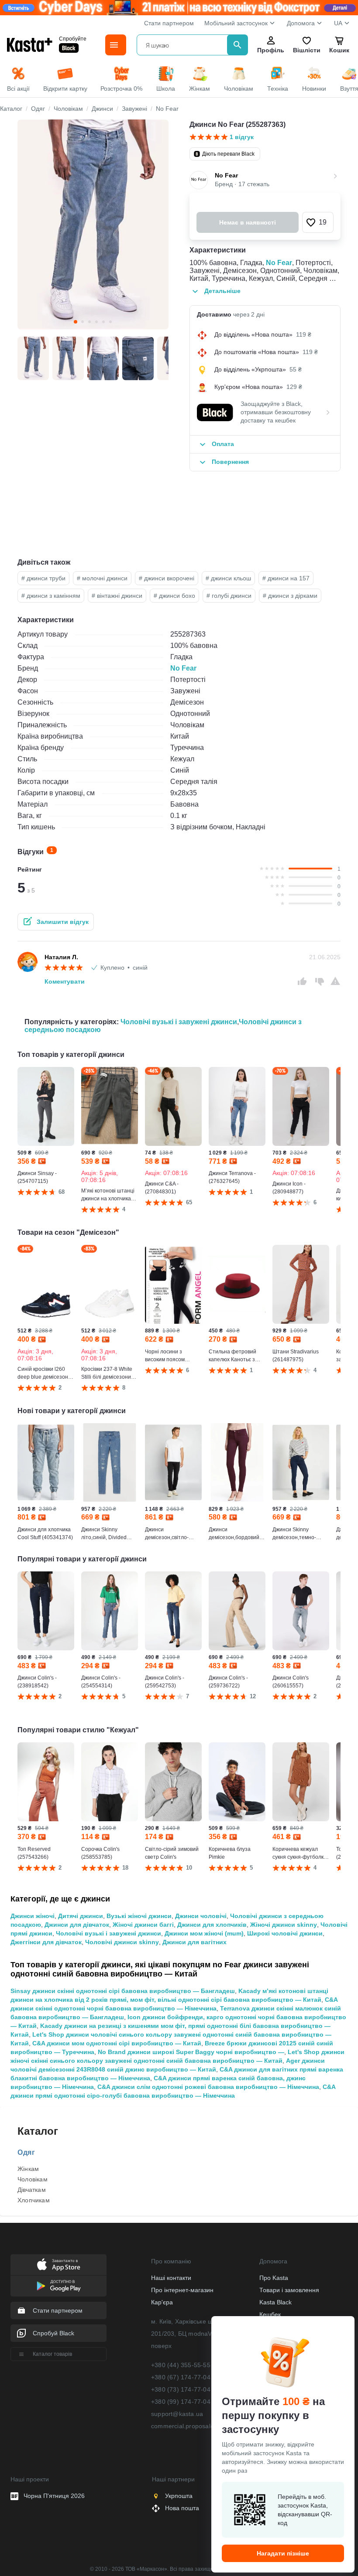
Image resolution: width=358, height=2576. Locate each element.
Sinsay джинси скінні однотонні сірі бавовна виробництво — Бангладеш (123, 1991)
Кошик (339, 50)
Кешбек (270, 2314)
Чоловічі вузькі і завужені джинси (179, 1022)
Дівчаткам (32, 2190)
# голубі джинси (229, 596)
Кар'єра (162, 2302)
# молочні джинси (102, 578)
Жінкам (28, 2169)
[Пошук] (238, 45)
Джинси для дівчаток (77, 1925)
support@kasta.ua (177, 2414)
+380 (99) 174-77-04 (181, 2402)
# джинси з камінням (51, 596)
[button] (318, 222)
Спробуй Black (53, 2333)
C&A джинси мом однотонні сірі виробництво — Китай (117, 2043)
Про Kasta (274, 2278)
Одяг (26, 2152)
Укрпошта (179, 2496)
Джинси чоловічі (201, 1916)
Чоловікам (33, 2179)
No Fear (279, 263)
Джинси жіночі (33, 1916)
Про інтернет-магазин (182, 2290)
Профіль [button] (271, 50)
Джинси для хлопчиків (212, 1925)
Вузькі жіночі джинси (139, 1916)
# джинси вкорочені (167, 578)
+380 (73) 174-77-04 (181, 2389)
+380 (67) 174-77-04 (181, 2377)
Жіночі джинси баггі (143, 1925)
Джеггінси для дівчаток (46, 1942)
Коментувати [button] (65, 981)
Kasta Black (275, 2302)
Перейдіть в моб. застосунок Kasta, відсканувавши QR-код (305, 2510)
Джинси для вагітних (194, 1942)
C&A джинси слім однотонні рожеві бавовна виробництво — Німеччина (208, 2087)
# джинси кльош (228, 578)
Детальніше (222, 291)
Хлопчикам (34, 2200)
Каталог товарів (52, 2354)
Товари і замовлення (289, 2290)
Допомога (301, 23)
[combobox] (184, 45)
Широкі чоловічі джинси (285, 1933)
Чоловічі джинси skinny (122, 1942)
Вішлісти (306, 50)
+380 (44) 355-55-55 (181, 2365)
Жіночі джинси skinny (284, 1925)
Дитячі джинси (81, 1916)
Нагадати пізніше (283, 2553)
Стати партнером (169, 23)
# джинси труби (43, 578)
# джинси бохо (174, 596)
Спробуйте (73, 39)
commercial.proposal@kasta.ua (196, 2426)
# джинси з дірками (290, 596)
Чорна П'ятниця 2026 (54, 2496)
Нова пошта (182, 2508)
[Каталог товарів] (116, 45)
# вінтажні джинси (117, 596)
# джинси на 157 (286, 578)
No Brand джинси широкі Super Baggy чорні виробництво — (191, 2052)
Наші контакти (171, 2278)
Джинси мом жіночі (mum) (204, 1933)
